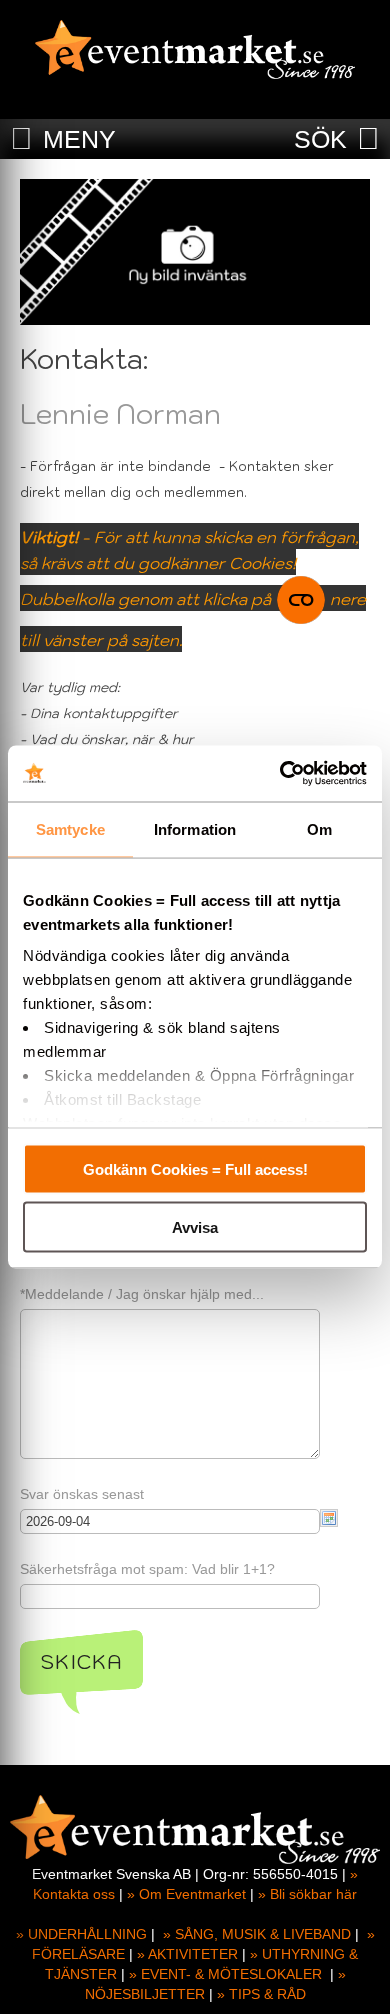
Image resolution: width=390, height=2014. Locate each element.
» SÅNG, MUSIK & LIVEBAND (257, 1934)
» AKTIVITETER (187, 1954)
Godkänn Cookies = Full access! (195, 1168)
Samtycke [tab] (70, 828)
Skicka (81, 1662)
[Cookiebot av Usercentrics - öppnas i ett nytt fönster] (280, 774)
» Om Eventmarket (186, 1894)
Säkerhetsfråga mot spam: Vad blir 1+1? (147, 1569)
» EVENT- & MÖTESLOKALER (225, 1974)
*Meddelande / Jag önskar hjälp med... (142, 1294)
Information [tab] (195, 828)
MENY (79, 139)
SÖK (320, 139)
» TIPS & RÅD (261, 1994)
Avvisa (195, 1227)
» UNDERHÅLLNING (81, 1934)
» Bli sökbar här (307, 1894)
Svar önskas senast (82, 1494)
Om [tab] (319, 828)
